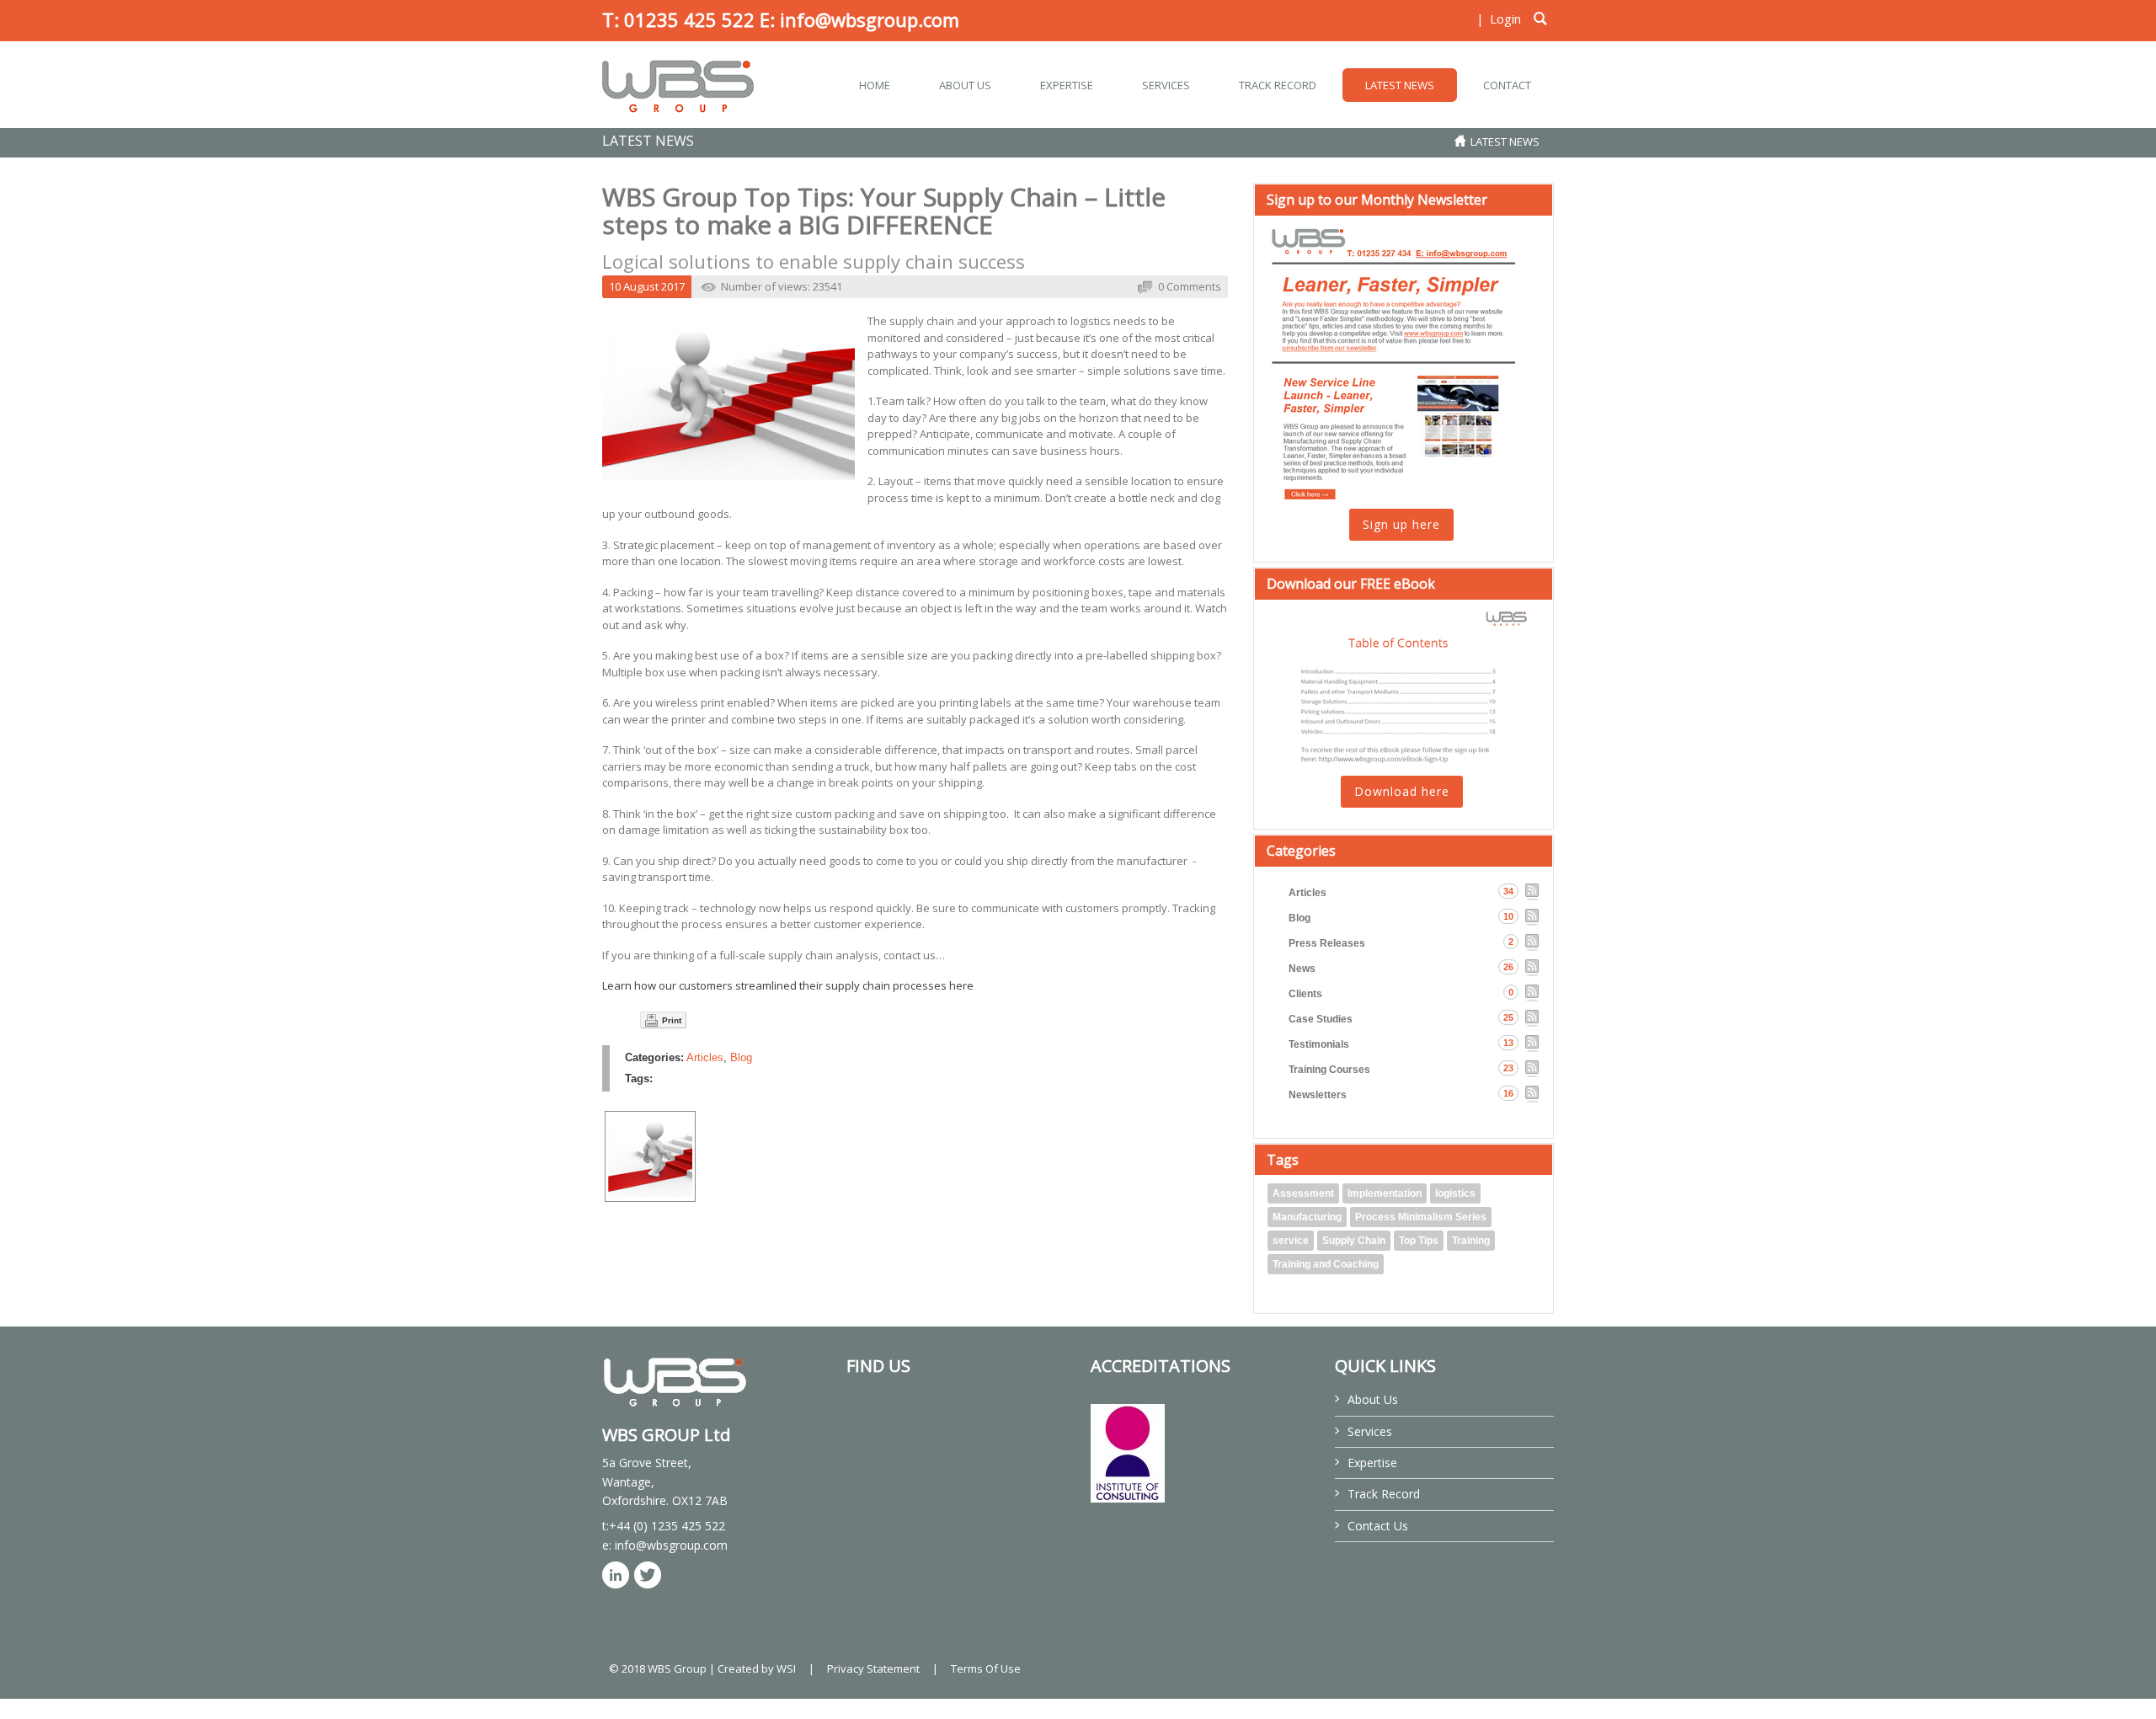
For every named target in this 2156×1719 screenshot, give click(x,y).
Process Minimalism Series (1421, 1217)
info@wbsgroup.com (870, 19)
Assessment (1303, 1193)
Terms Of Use (986, 1668)
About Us (1373, 1399)
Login (1505, 19)
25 (1508, 1017)
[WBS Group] (678, 84)
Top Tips (1419, 1241)
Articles (705, 1057)
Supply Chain (1354, 1241)
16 (1508, 1093)
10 (1508, 916)
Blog (741, 1057)
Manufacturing (1307, 1217)
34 (1508, 891)
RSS (1532, 892)
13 (1508, 1043)
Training (1471, 1241)
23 (1508, 1068)
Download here (1402, 791)
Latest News (1505, 141)
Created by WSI (757, 1668)
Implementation (1385, 1193)
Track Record (1384, 1494)
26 (1508, 967)
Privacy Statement (873, 1668)
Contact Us (1378, 1526)
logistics (1455, 1193)
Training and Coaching (1326, 1264)
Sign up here (1401, 524)
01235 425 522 (689, 19)
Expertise (1372, 1463)
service (1291, 1241)
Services (1370, 1431)
